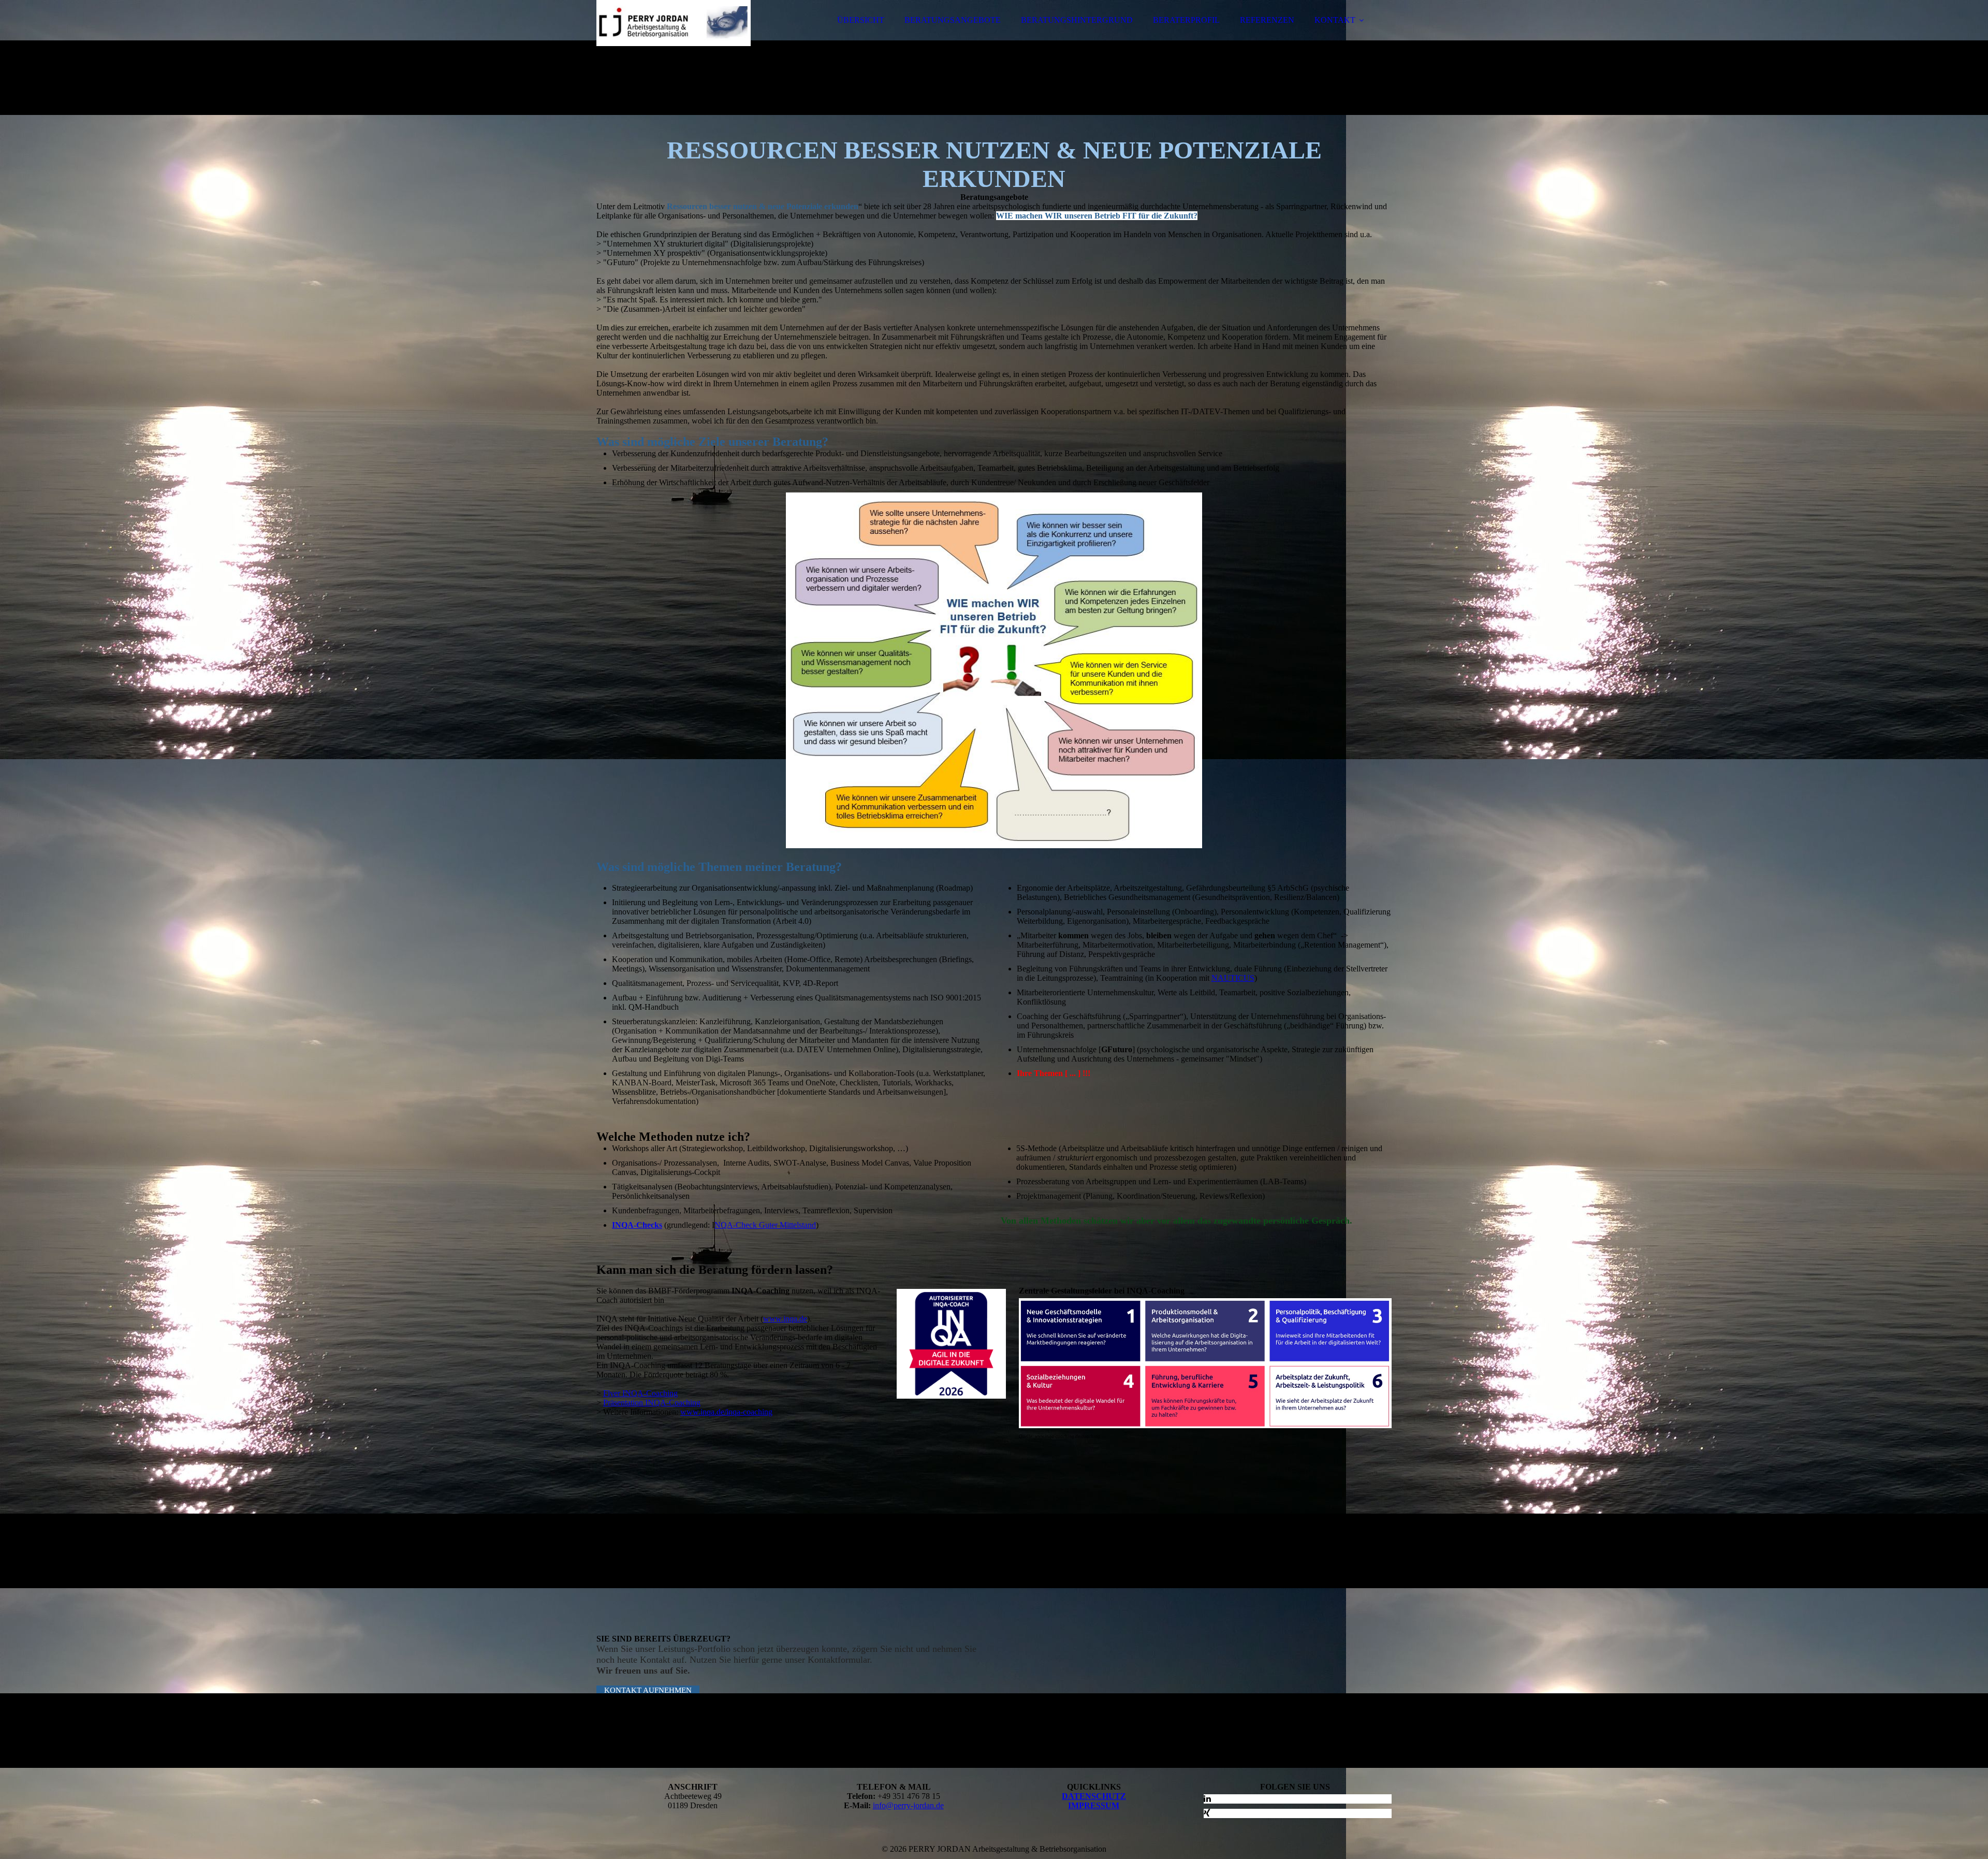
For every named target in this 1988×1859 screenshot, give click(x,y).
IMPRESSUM (1094, 1805)
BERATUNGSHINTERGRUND (1077, 20)
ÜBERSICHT (861, 20)
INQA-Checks (637, 1225)
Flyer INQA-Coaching (640, 1393)
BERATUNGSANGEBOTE (953, 20)
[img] (687, 36)
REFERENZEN (1267, 20)
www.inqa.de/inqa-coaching (726, 1412)
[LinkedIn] (1207, 1799)
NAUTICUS (1233, 978)
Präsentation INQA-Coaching (652, 1403)
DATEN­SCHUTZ (1094, 1796)
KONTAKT (1335, 20)
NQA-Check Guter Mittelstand (765, 1225)
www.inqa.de (785, 1319)
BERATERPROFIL (1186, 20)
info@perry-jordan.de (908, 1805)
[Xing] (1207, 1813)
